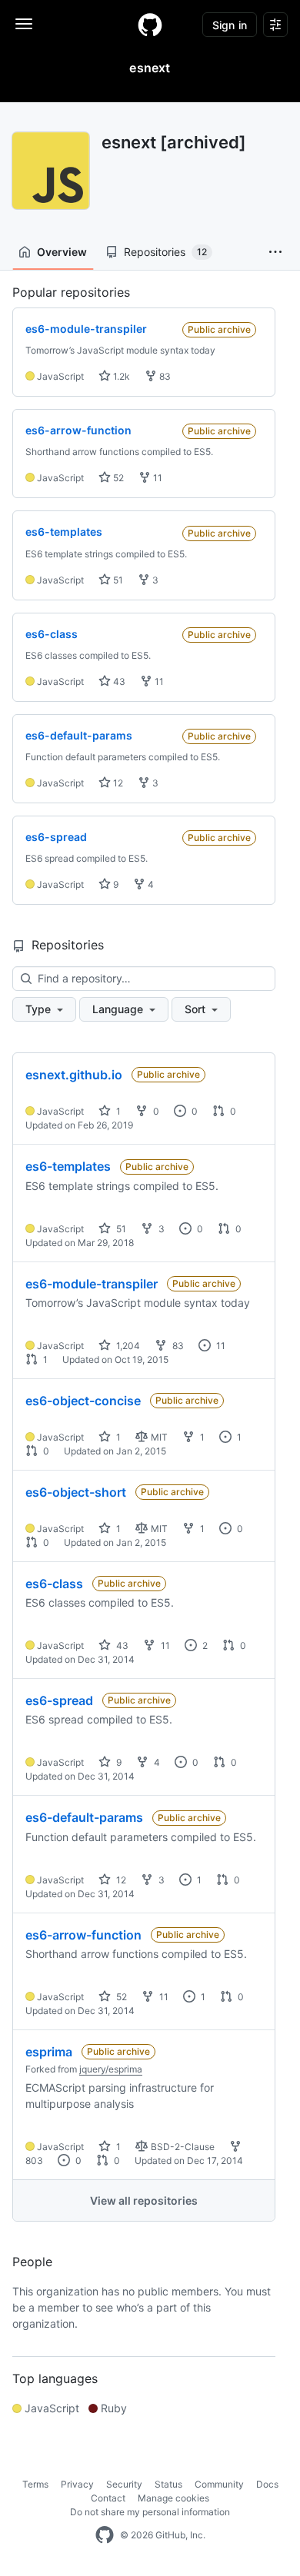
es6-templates (68, 1166)
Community (219, 2484)
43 (118, 681)
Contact (108, 2498)
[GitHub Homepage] (105, 2535)
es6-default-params (84, 1817)
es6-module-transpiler (92, 1284)
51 (117, 580)
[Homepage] (150, 25)
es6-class (54, 1584)
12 (117, 783)
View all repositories (144, 2200)
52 (117, 478)
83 (164, 376)
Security (124, 2484)
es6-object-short (76, 1492)
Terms (35, 2484)
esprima (49, 2052)
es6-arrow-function (83, 1935)
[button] (275, 252)
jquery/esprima (111, 2069)
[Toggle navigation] (24, 24)
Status (168, 2484)
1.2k (120, 376)
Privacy (77, 2484)
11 (157, 478)
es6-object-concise (83, 1401)
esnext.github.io (74, 1075)
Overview (62, 252)
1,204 (127, 1346)
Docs (267, 2484)
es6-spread (59, 1700)
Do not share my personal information (150, 2512)
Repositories (165, 252)
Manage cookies (173, 2498)
